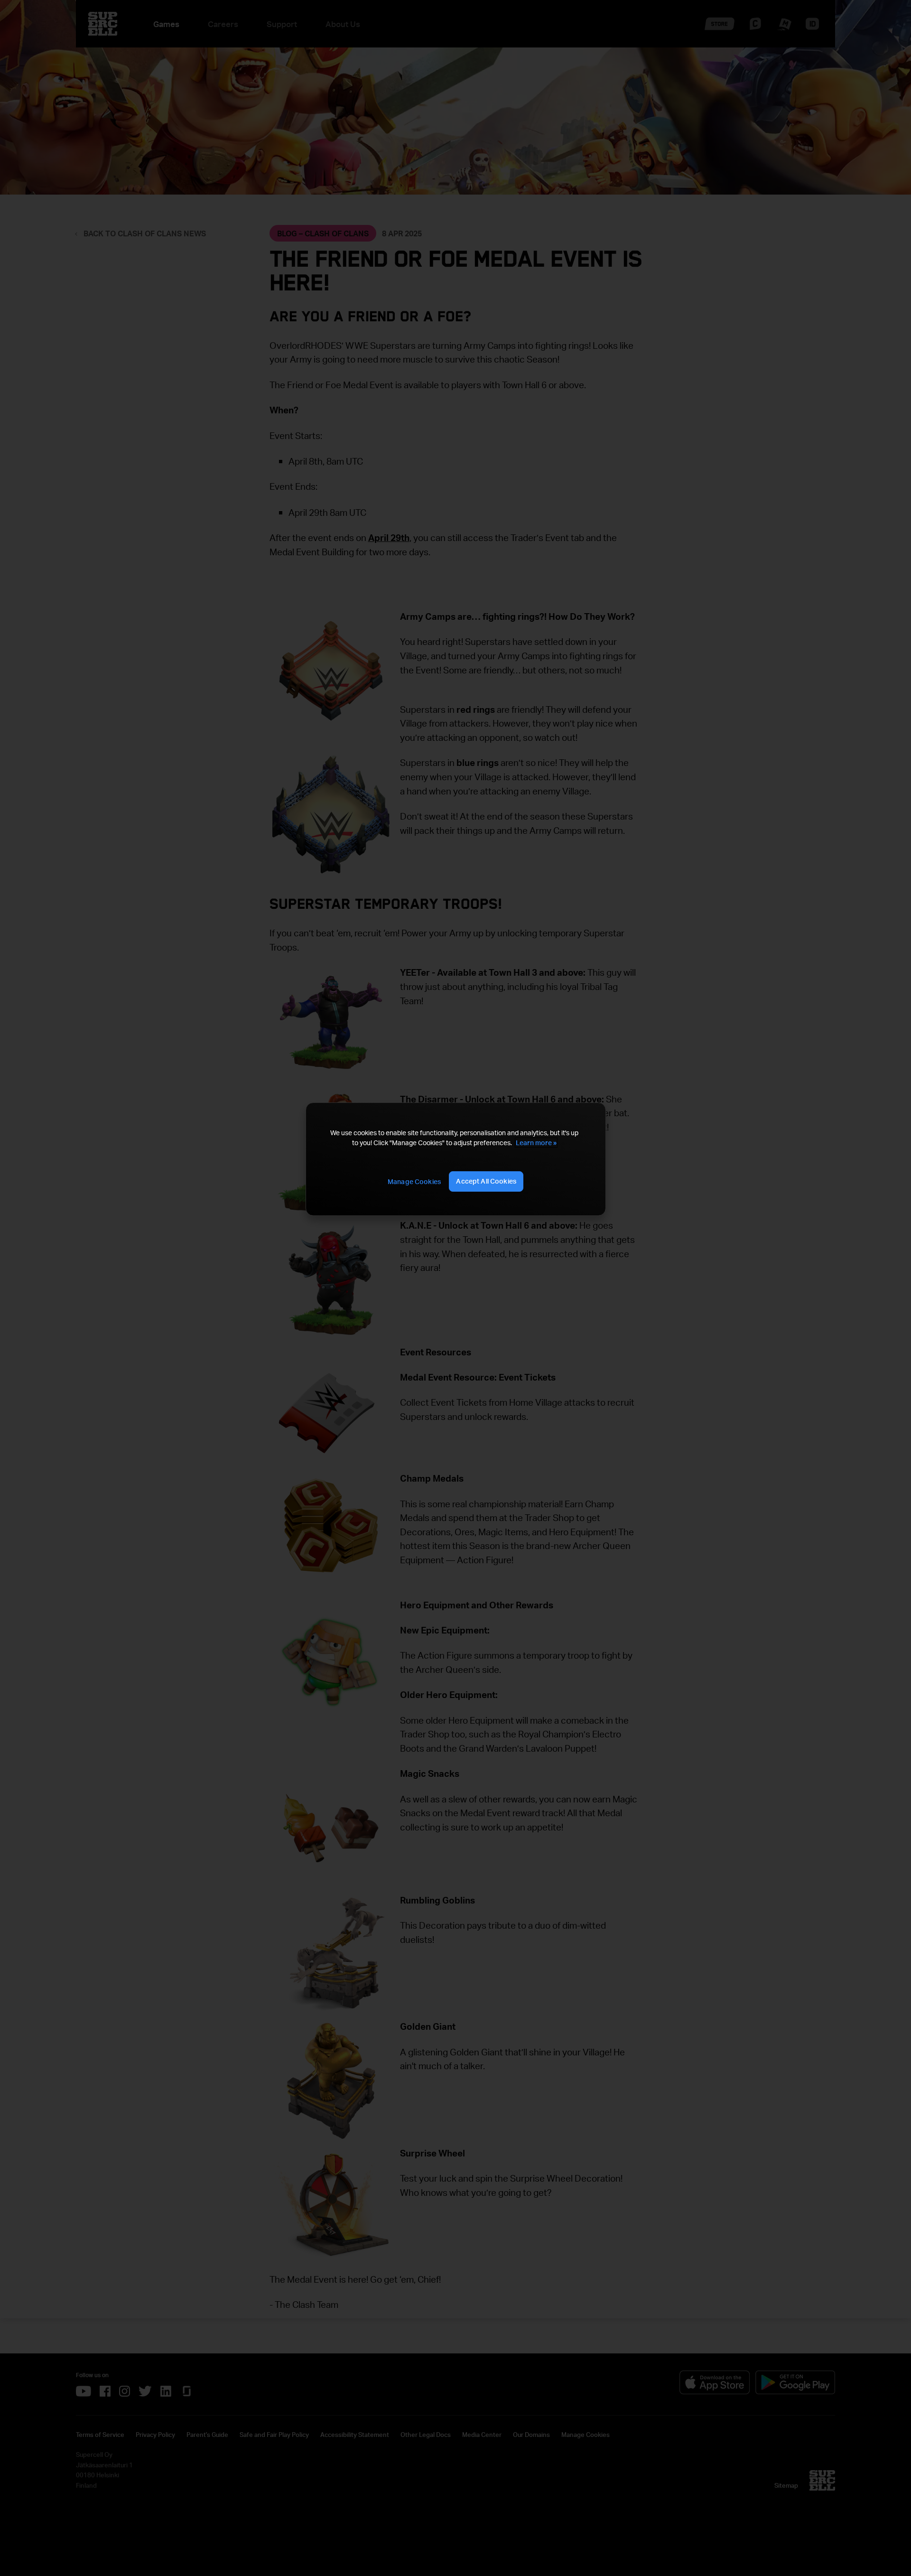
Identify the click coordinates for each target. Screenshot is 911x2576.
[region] (455, 1159)
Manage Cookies (414, 1181)
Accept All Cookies (486, 1181)
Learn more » (536, 1143)
